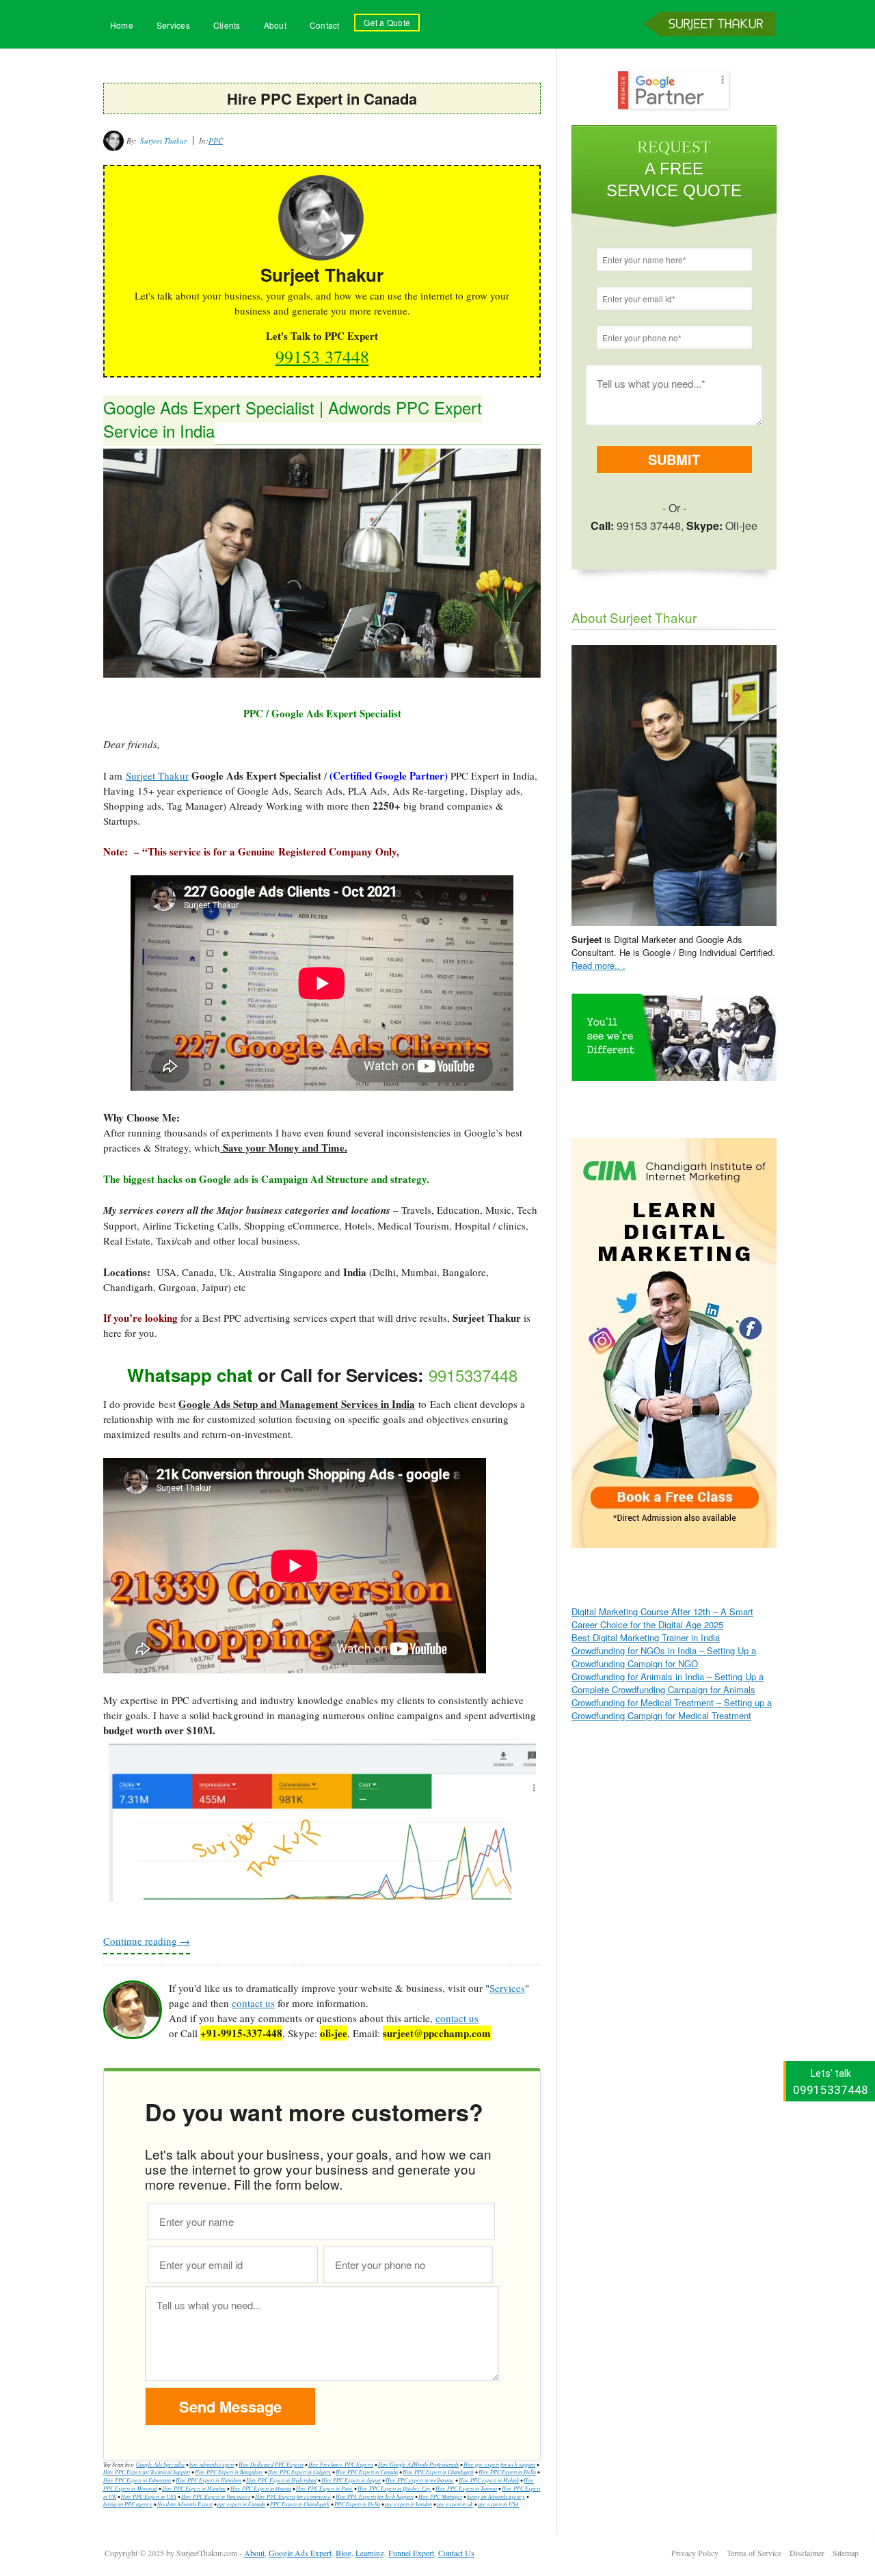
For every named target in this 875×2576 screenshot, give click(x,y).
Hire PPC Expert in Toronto (466, 2488)
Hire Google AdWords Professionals (418, 2464)
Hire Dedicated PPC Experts (271, 2464)
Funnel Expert (411, 2553)
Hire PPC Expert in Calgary (299, 2472)
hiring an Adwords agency (496, 2496)
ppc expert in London (408, 2504)
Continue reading (147, 1941)
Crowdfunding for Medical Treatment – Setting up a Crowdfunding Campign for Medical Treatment (672, 1709)
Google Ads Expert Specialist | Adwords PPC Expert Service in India (293, 419)
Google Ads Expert (300, 2553)
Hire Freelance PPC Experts (341, 2464)
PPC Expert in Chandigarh (300, 2504)
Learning (370, 2553)
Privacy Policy (695, 2553)
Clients (227, 25)
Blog (344, 2553)
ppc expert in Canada (241, 2504)
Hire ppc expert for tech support (499, 2464)
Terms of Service (754, 2553)
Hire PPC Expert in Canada (367, 2472)
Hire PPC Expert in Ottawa (261, 2488)
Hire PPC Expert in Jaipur (351, 2480)
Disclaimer (807, 2553)
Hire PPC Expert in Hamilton (208, 2480)
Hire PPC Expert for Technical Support (147, 2472)
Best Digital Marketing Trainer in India (646, 1637)
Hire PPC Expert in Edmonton (137, 2480)
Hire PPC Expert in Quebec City (394, 2488)
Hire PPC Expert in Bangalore (229, 2472)
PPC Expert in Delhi (357, 2504)
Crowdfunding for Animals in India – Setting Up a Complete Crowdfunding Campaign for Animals (668, 1683)
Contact (325, 25)
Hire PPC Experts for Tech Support (375, 2496)
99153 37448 (322, 356)
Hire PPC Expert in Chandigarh (438, 2472)
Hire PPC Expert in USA (149, 2496)
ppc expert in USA (498, 2504)
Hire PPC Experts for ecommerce (293, 2496)
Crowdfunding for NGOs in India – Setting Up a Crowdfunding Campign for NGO (664, 1657)
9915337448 (473, 1375)
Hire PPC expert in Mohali (489, 2480)
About (275, 25)
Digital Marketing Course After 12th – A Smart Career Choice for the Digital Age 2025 (662, 1618)
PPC (216, 141)
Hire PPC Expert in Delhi (507, 2472)
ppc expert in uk (455, 2504)
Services (173, 25)
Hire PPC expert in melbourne (420, 2480)
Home (122, 25)
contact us (253, 2003)
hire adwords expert (212, 2464)
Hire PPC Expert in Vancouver (216, 2496)
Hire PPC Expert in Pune (324, 2488)
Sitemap (846, 2553)
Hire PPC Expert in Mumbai (194, 2488)
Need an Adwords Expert (185, 2504)
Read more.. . (598, 965)
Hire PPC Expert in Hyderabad (281, 2480)
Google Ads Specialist (160, 2464)
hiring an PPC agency (128, 2504)
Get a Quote (387, 22)
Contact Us (456, 2553)
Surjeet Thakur (712, 47)
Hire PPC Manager (440, 2496)
